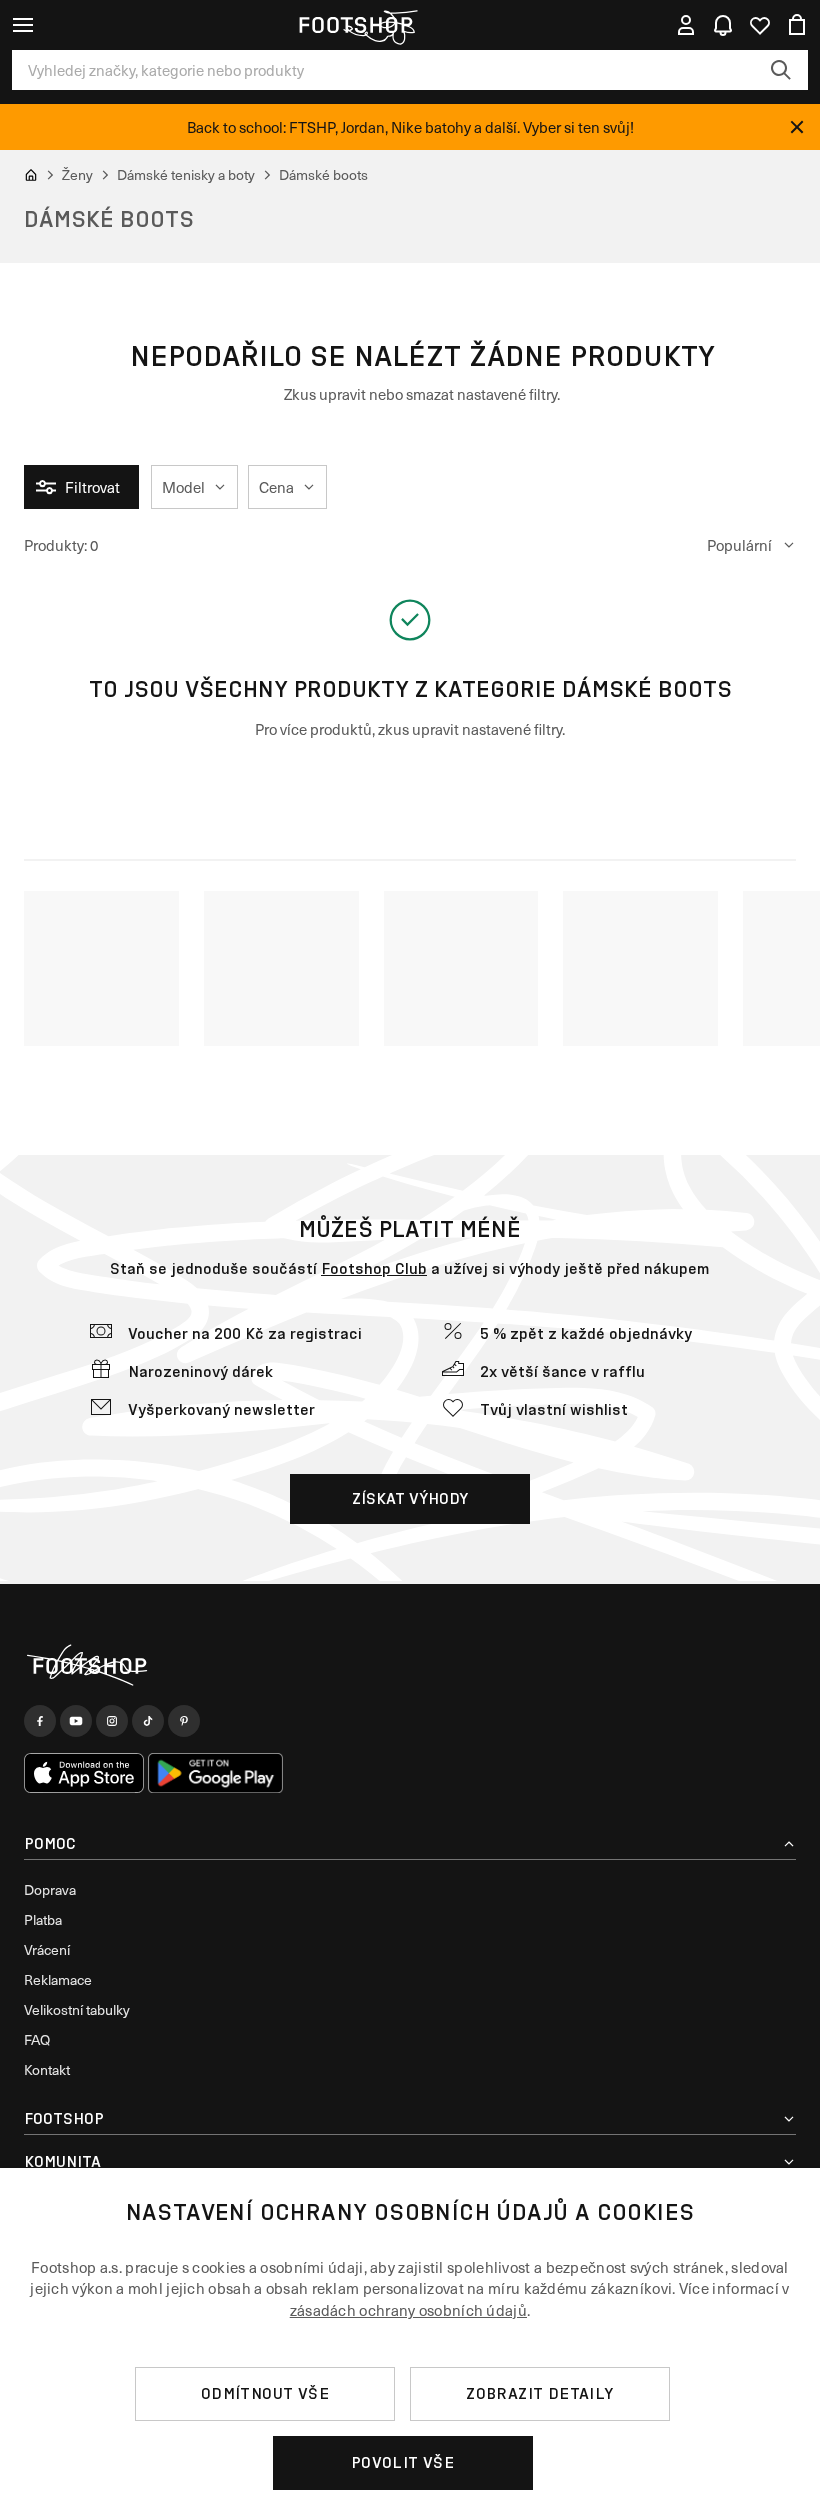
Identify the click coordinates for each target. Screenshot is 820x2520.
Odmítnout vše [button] (265, 2393)
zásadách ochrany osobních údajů (408, 2310)
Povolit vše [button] (402, 2462)
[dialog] (410, 2344)
